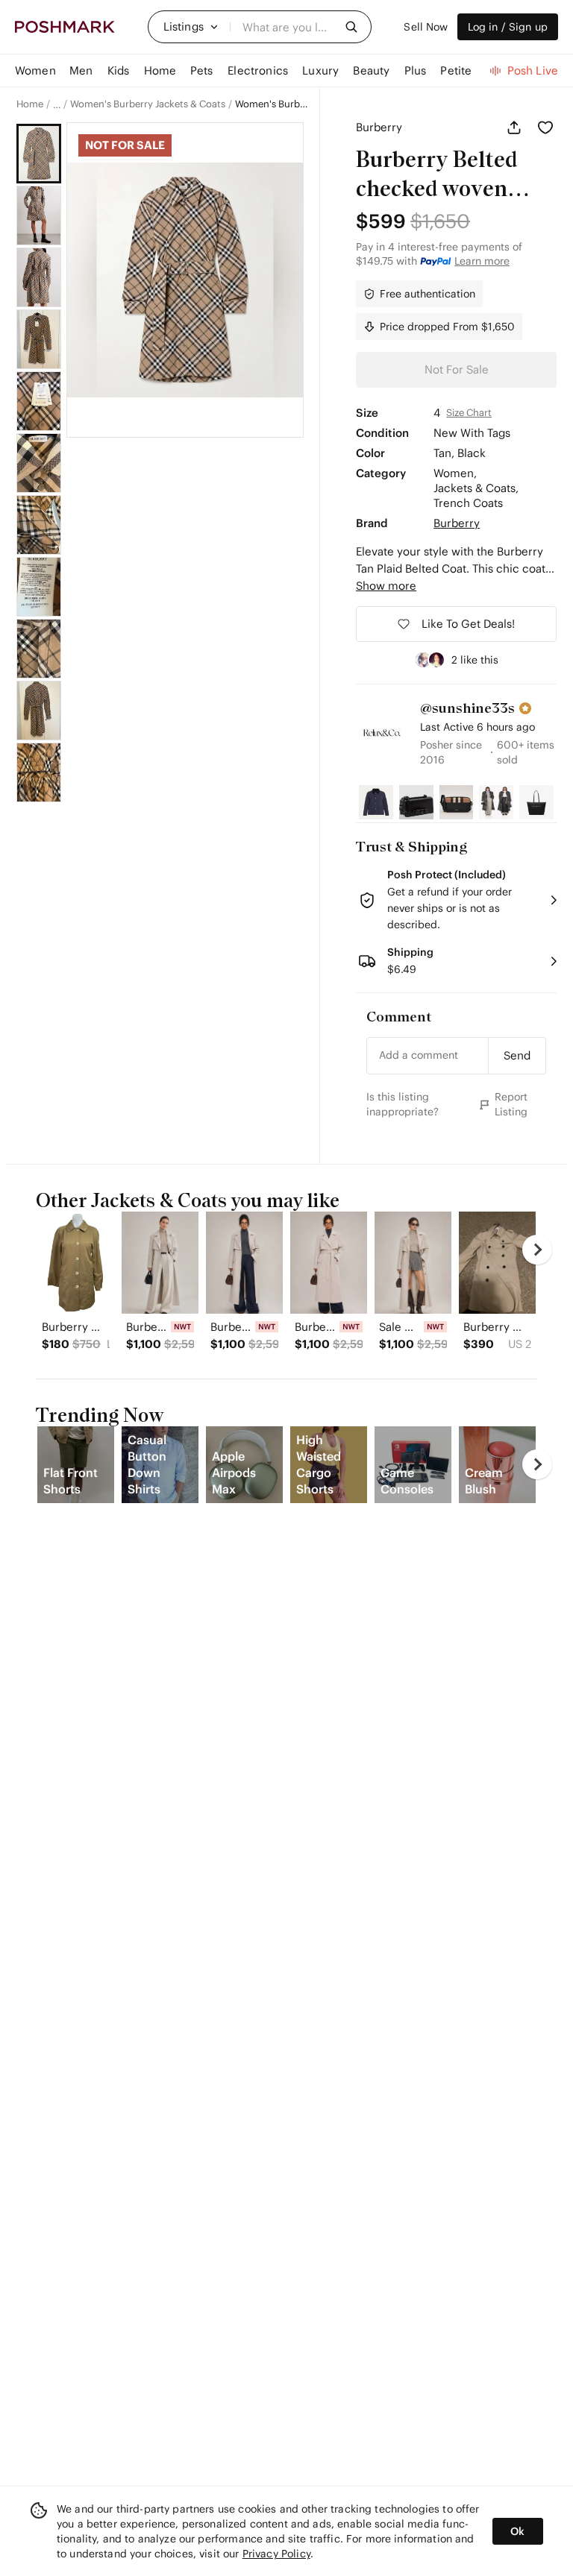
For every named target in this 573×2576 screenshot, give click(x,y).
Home (30, 104)
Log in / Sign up (508, 27)
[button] (191, 27)
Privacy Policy (276, 2554)
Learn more (482, 261)
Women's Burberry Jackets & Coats (148, 104)
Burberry (379, 127)
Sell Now (426, 27)
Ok (517, 2531)
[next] (537, 1250)
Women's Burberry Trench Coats (272, 104)
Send (517, 1055)
